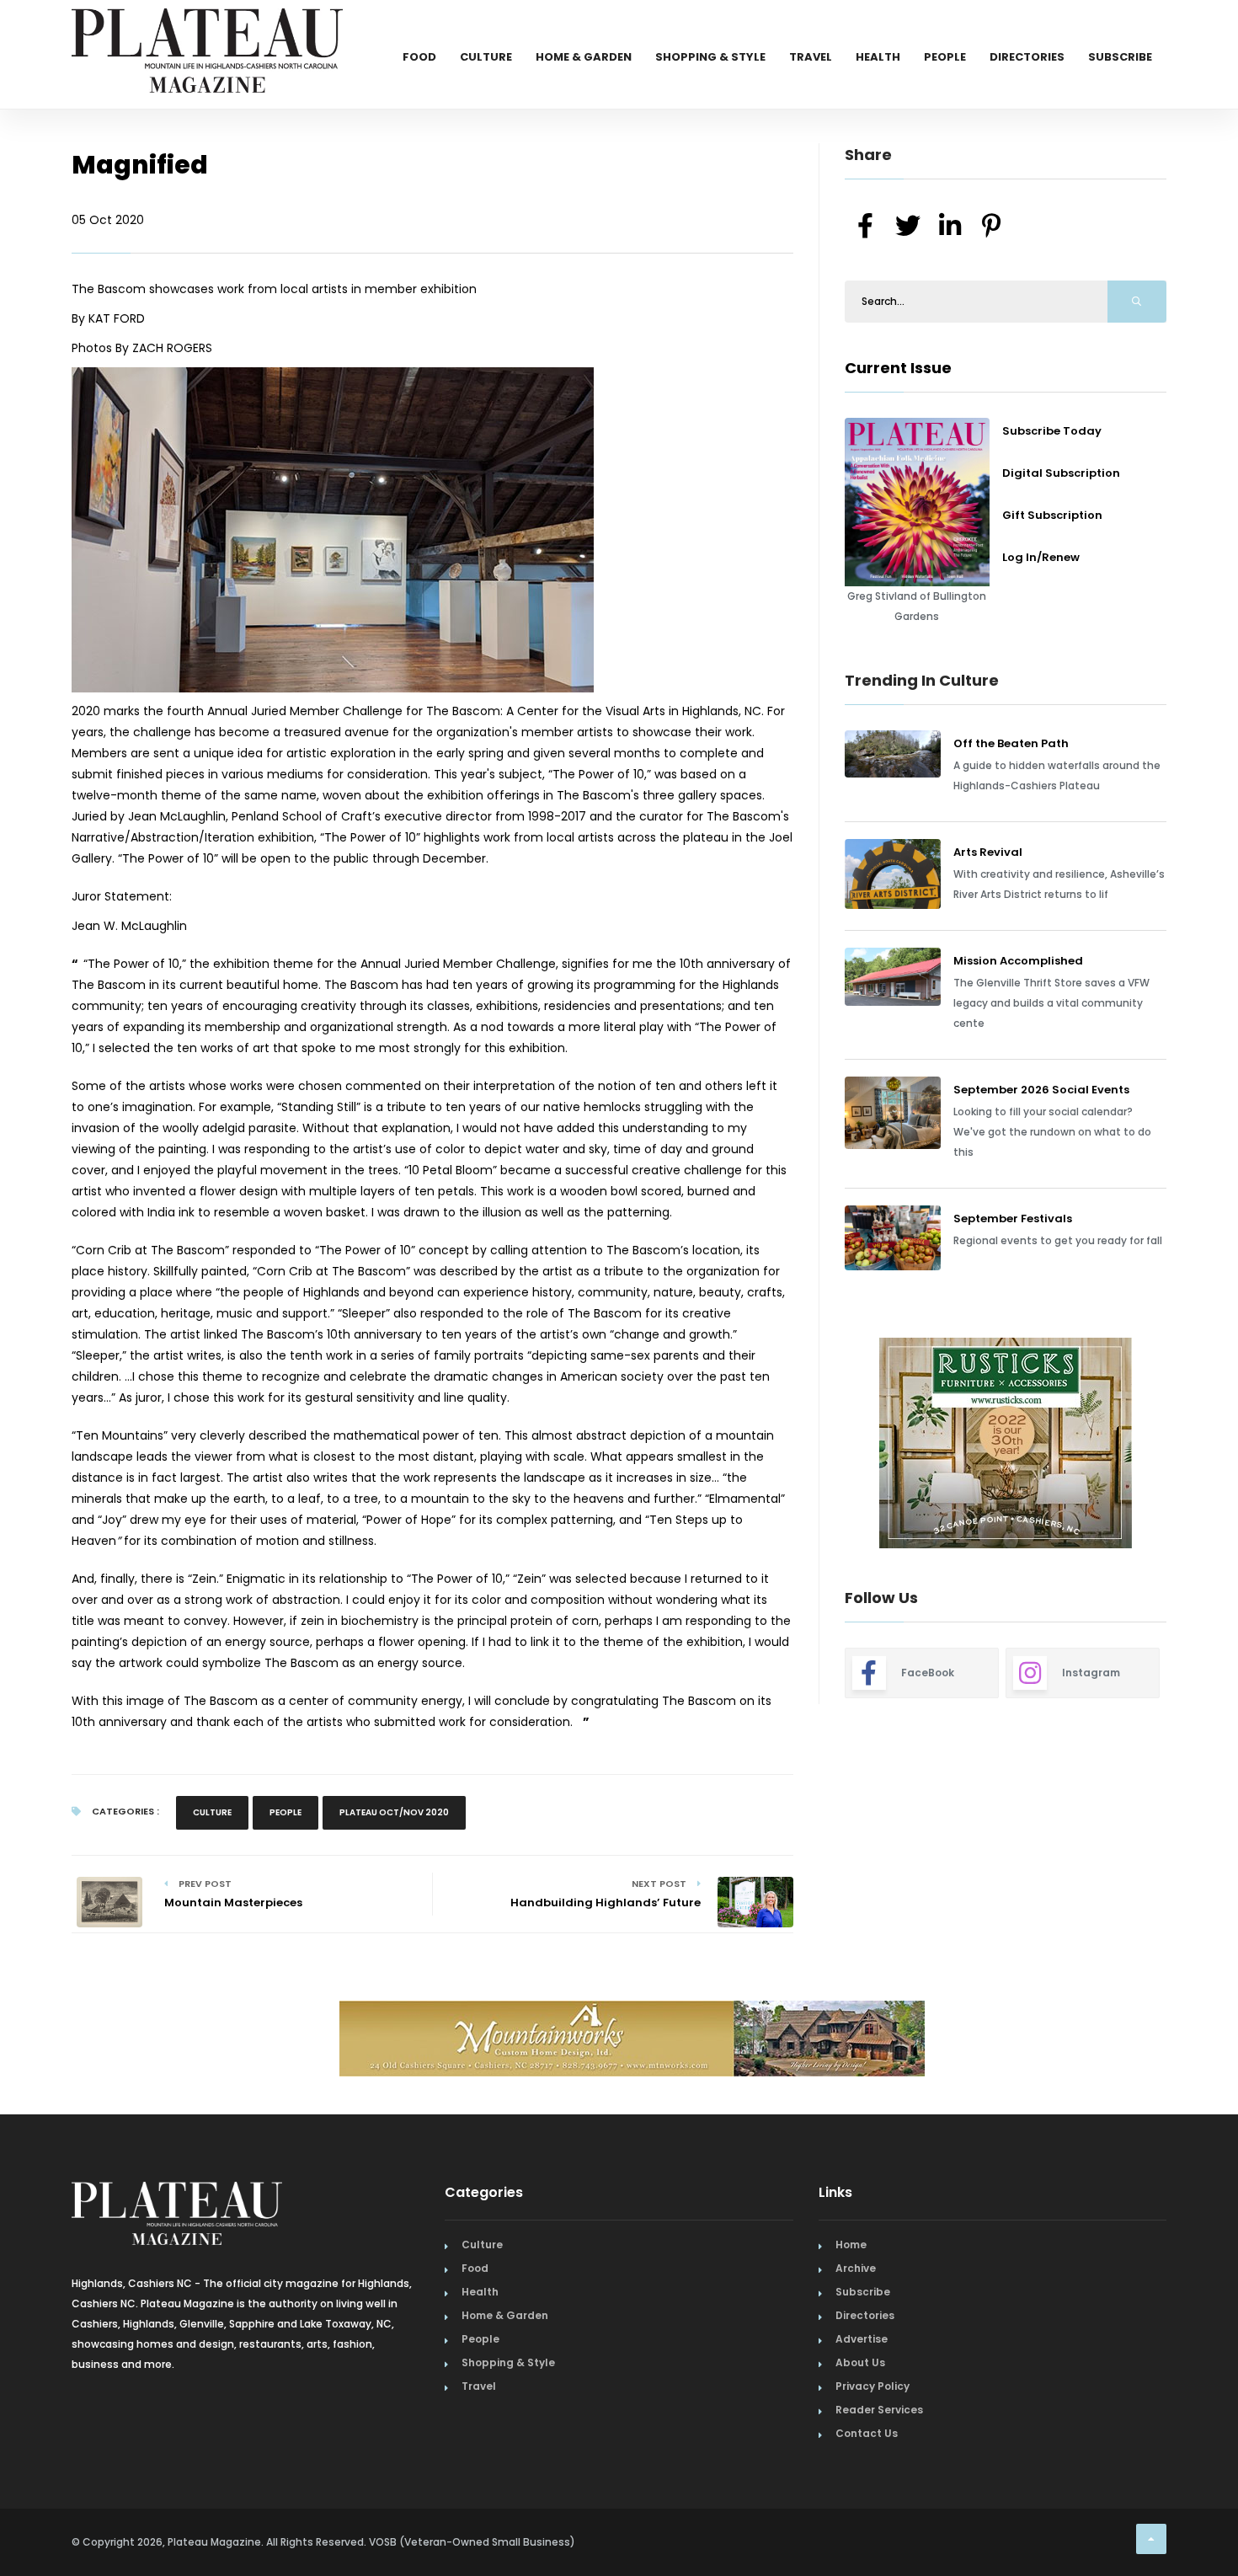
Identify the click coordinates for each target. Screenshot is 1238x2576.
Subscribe (1120, 57)
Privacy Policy (872, 2386)
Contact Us (867, 2433)
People (945, 57)
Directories (1027, 57)
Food (419, 57)
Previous (807, 1445)
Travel (811, 57)
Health (878, 57)
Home (851, 2245)
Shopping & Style (710, 57)
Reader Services (879, 2410)
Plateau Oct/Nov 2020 (394, 1812)
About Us (860, 2362)
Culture (486, 57)
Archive (856, 2268)
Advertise (862, 2339)
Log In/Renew (1041, 557)
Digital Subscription (1061, 473)
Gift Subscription (1052, 515)
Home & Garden (584, 57)
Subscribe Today (1052, 431)
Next (1179, 1445)
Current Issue (898, 368)
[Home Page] (207, 29)
